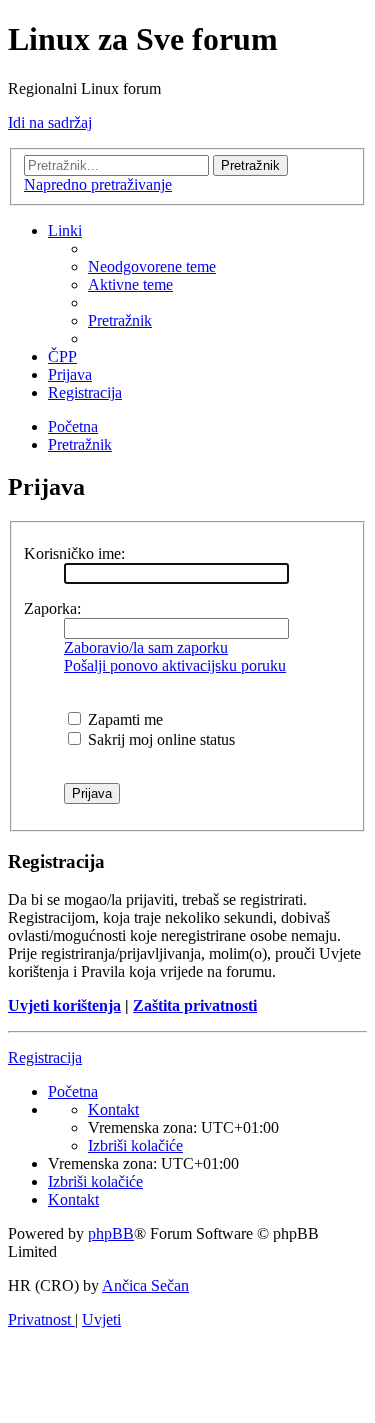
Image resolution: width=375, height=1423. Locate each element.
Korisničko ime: (74, 553)
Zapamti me (123, 719)
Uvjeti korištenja (64, 1005)
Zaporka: (52, 608)
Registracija (45, 1057)
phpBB (111, 1233)
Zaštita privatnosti (195, 1005)
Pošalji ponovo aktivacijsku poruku (175, 665)
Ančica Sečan (145, 1285)
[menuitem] (152, 266)
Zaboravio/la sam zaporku (146, 647)
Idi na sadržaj (50, 122)
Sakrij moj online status (159, 739)
